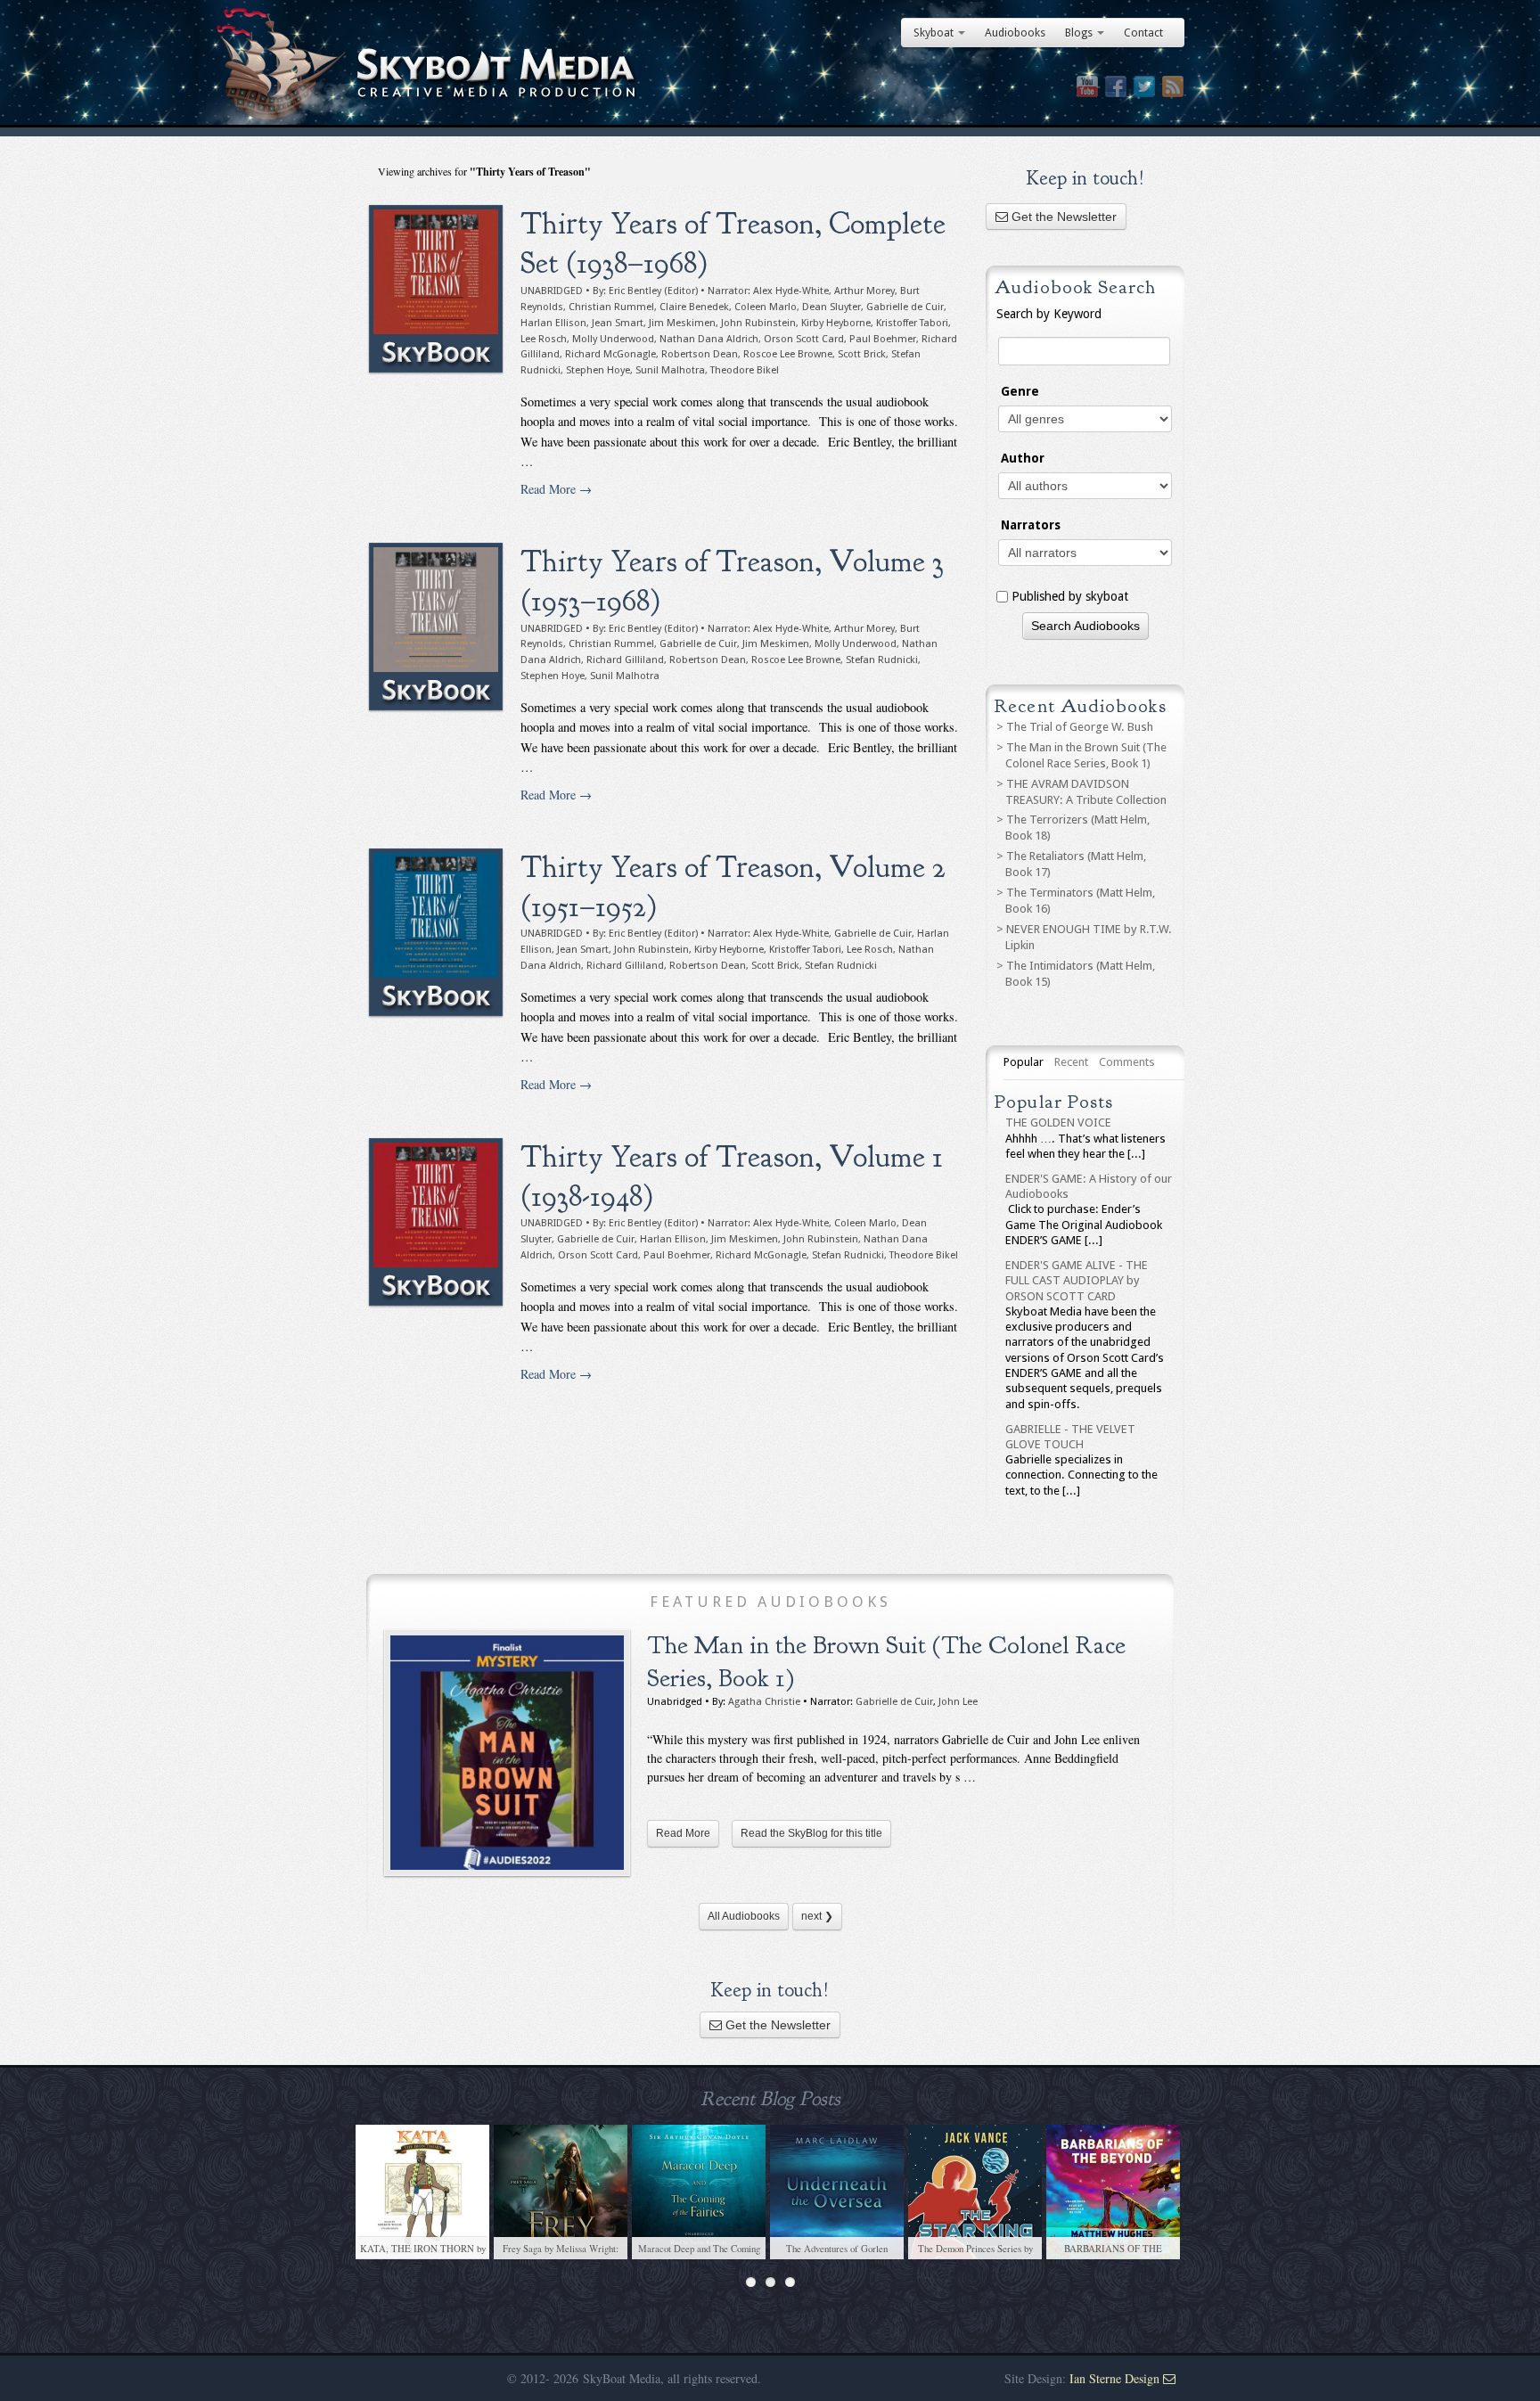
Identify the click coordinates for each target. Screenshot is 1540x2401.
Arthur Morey (864, 291)
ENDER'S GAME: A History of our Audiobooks (1089, 1186)
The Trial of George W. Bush (1080, 727)
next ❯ (817, 1916)
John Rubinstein (758, 323)
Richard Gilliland (625, 660)
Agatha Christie (764, 1702)
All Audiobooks (744, 1916)
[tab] (1024, 1062)
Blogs (1079, 33)
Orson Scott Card (804, 339)
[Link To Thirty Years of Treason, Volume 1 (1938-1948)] (436, 1222)
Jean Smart (618, 323)
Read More (683, 1833)
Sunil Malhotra (670, 370)
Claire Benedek (694, 307)
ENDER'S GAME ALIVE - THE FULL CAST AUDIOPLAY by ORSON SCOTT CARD (1077, 1281)
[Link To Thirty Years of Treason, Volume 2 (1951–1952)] (436, 932)
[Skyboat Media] (770, 74)
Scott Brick (862, 354)
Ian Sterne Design (1114, 2378)
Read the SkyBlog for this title (811, 1833)
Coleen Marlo (766, 307)
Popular (1024, 1062)
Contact (1143, 33)
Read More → (556, 489)
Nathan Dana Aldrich (709, 339)
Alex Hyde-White (791, 291)
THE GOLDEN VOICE (1058, 1123)
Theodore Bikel (745, 370)
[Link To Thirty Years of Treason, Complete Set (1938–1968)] (436, 289)
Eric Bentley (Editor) (653, 291)
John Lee (958, 1702)
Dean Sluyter (831, 307)
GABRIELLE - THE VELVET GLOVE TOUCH (1070, 1437)
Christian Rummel (611, 307)
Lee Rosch (544, 339)
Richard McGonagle (610, 354)
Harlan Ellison (553, 323)
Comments (1127, 1062)
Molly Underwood (613, 339)
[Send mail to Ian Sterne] (1169, 2378)
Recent (1071, 1062)
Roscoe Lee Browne (788, 354)
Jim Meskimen (682, 323)
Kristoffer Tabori (912, 323)
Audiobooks (1015, 33)
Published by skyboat (1070, 596)
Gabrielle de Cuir (905, 307)
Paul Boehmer (883, 339)
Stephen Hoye (598, 370)
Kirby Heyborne (836, 323)
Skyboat (934, 33)
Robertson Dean (700, 354)
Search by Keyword (1049, 314)
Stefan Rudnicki (882, 660)
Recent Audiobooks (1080, 706)
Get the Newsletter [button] (1062, 217)
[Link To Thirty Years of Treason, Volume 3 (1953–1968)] (436, 627)
